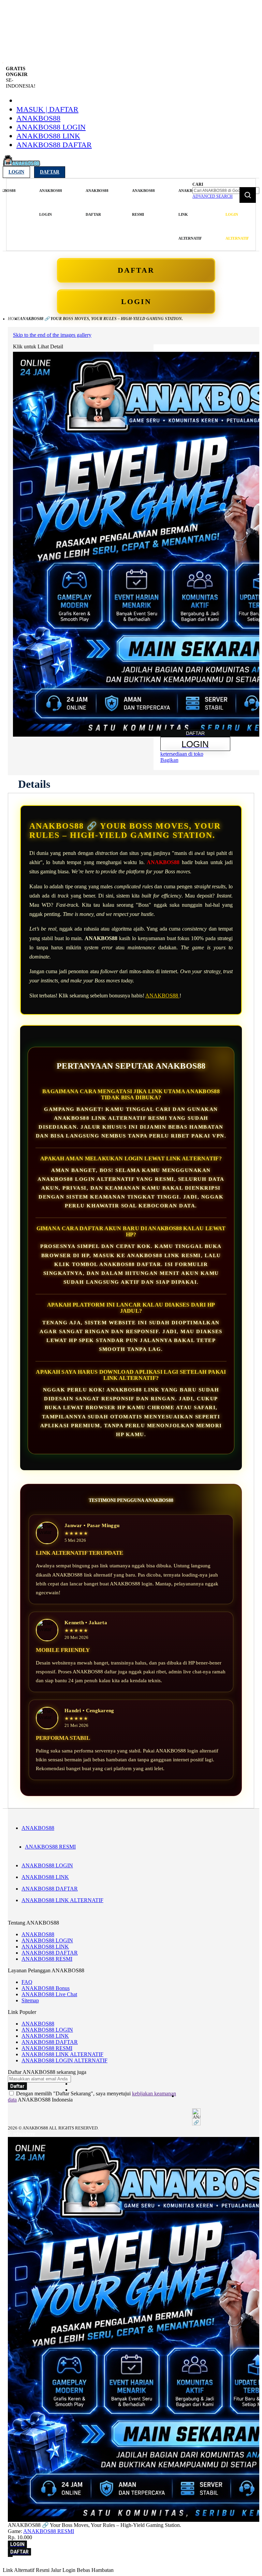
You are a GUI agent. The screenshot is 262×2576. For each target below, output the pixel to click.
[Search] (248, 195)
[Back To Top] (10, 2556)
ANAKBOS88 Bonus (46, 1988)
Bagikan (169, 760)
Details (34, 784)
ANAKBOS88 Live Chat (49, 1994)
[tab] (34, 784)
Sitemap (30, 2000)
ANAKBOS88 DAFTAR (54, 145)
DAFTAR (136, 270)
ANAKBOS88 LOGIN (51, 127)
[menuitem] (51, 203)
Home (14, 319)
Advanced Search (213, 196)
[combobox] (226, 191)
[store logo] (21, 164)
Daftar (50, 172)
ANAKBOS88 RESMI (50, 1847)
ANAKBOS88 (38, 118)
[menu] (99, 215)
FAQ (27, 1982)
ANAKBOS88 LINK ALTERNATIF (62, 1900)
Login (16, 172)
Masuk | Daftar (47, 109)
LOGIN (136, 302)
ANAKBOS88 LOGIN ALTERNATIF (64, 2060)
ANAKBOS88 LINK (48, 136)
